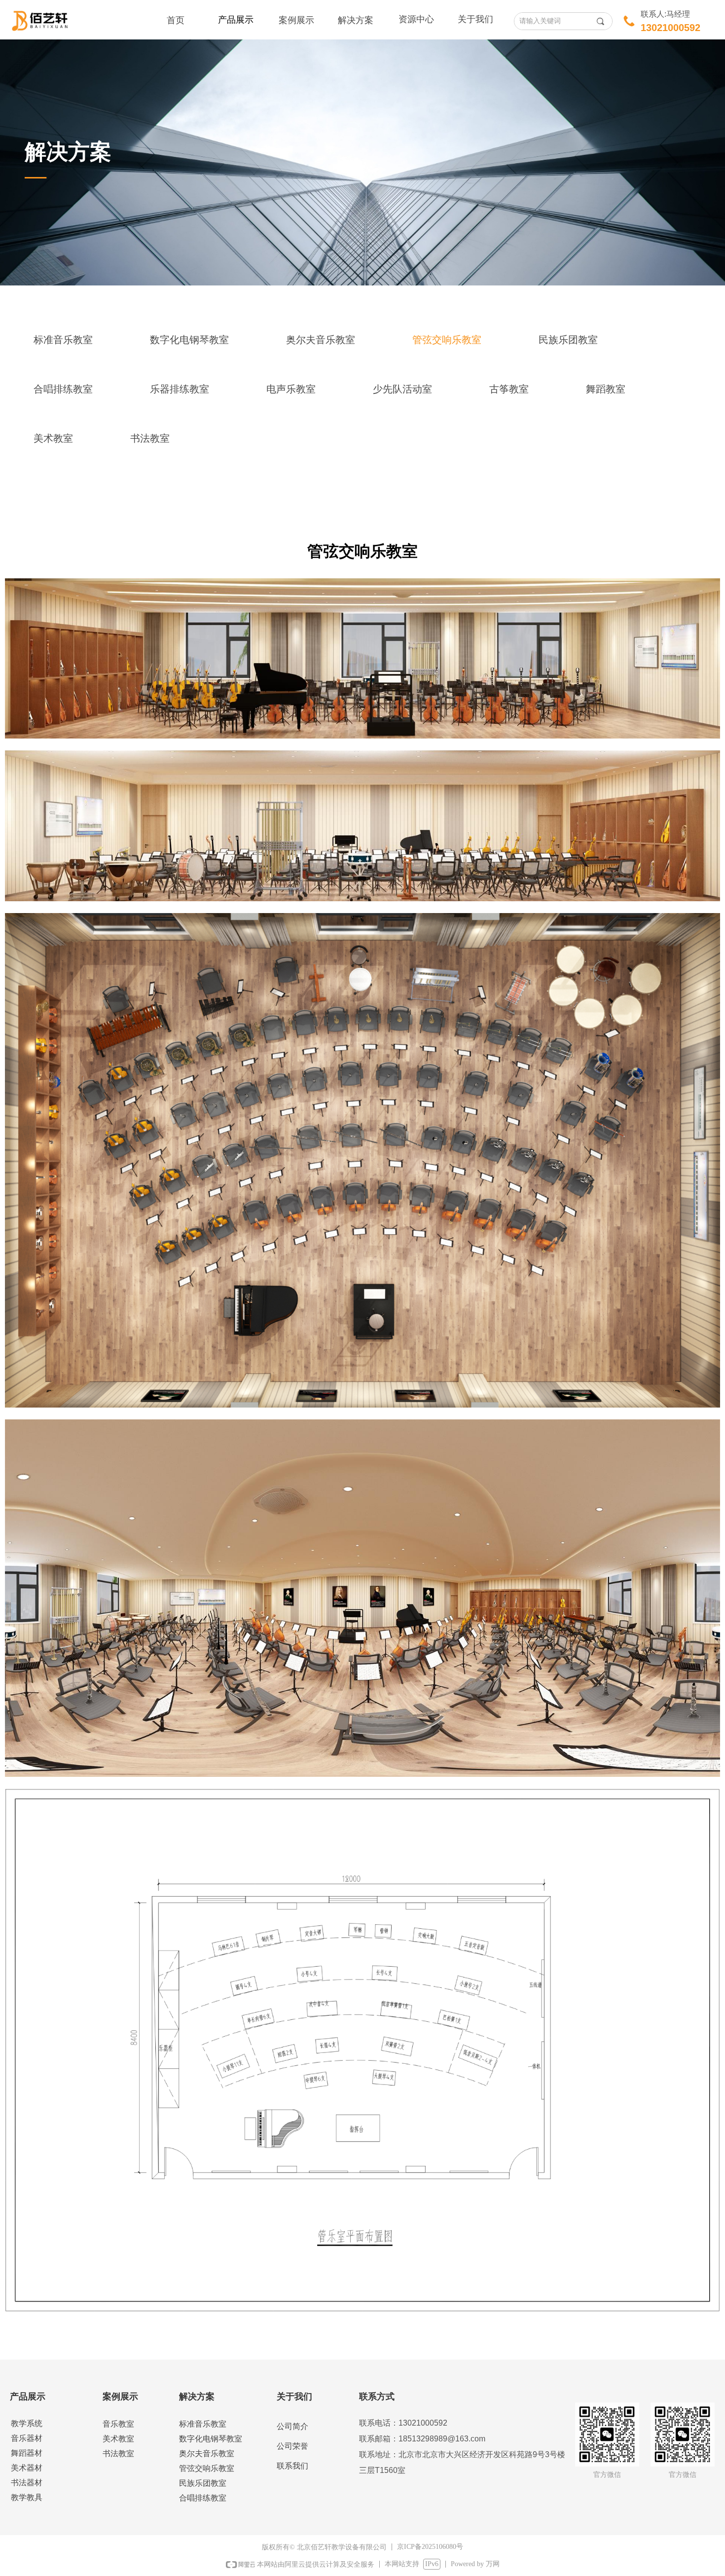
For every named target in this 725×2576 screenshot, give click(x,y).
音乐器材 (27, 2438)
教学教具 (27, 2497)
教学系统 (27, 2423)
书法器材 (27, 2483)
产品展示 (236, 20)
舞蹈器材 (27, 2453)
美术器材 (27, 2468)
